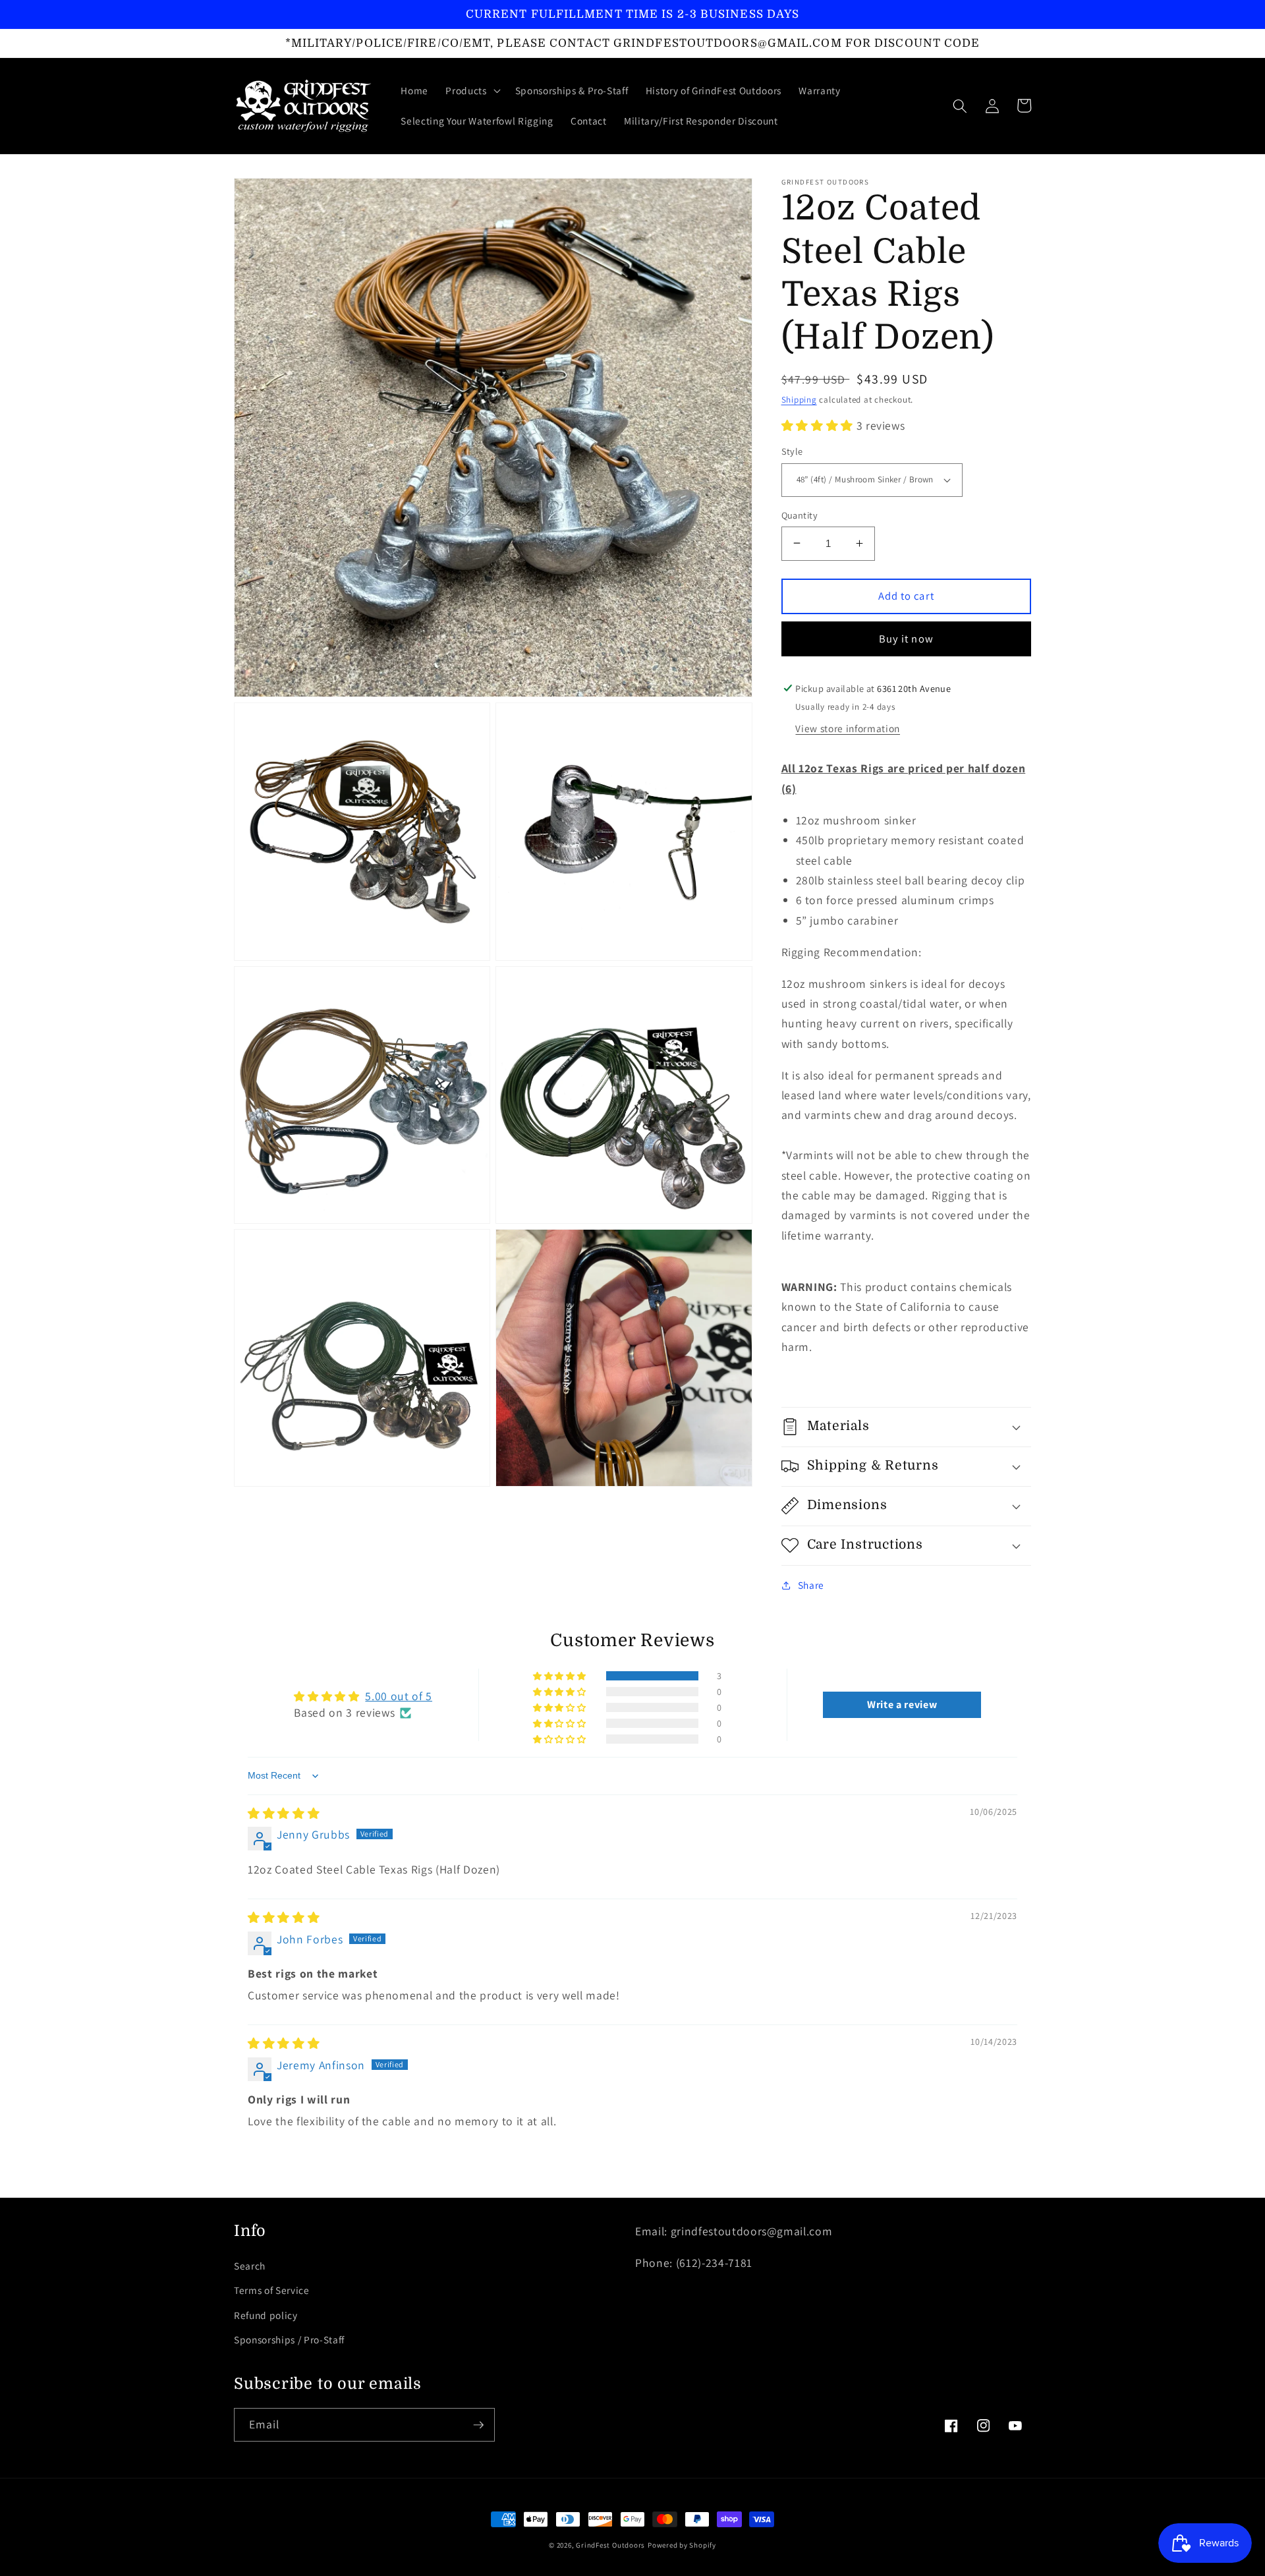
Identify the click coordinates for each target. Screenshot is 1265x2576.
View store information (848, 728)
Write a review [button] (902, 1704)
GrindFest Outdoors (610, 2545)
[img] (284, 1813)
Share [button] (811, 1585)
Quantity (800, 514)
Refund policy (266, 2315)
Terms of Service (272, 2290)
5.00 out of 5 (399, 1696)
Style (792, 451)
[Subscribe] (478, 2425)
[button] (471, 91)
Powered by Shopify (682, 2545)
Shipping (799, 400)
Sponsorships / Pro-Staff (289, 2339)
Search (250, 2266)
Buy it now (906, 638)
